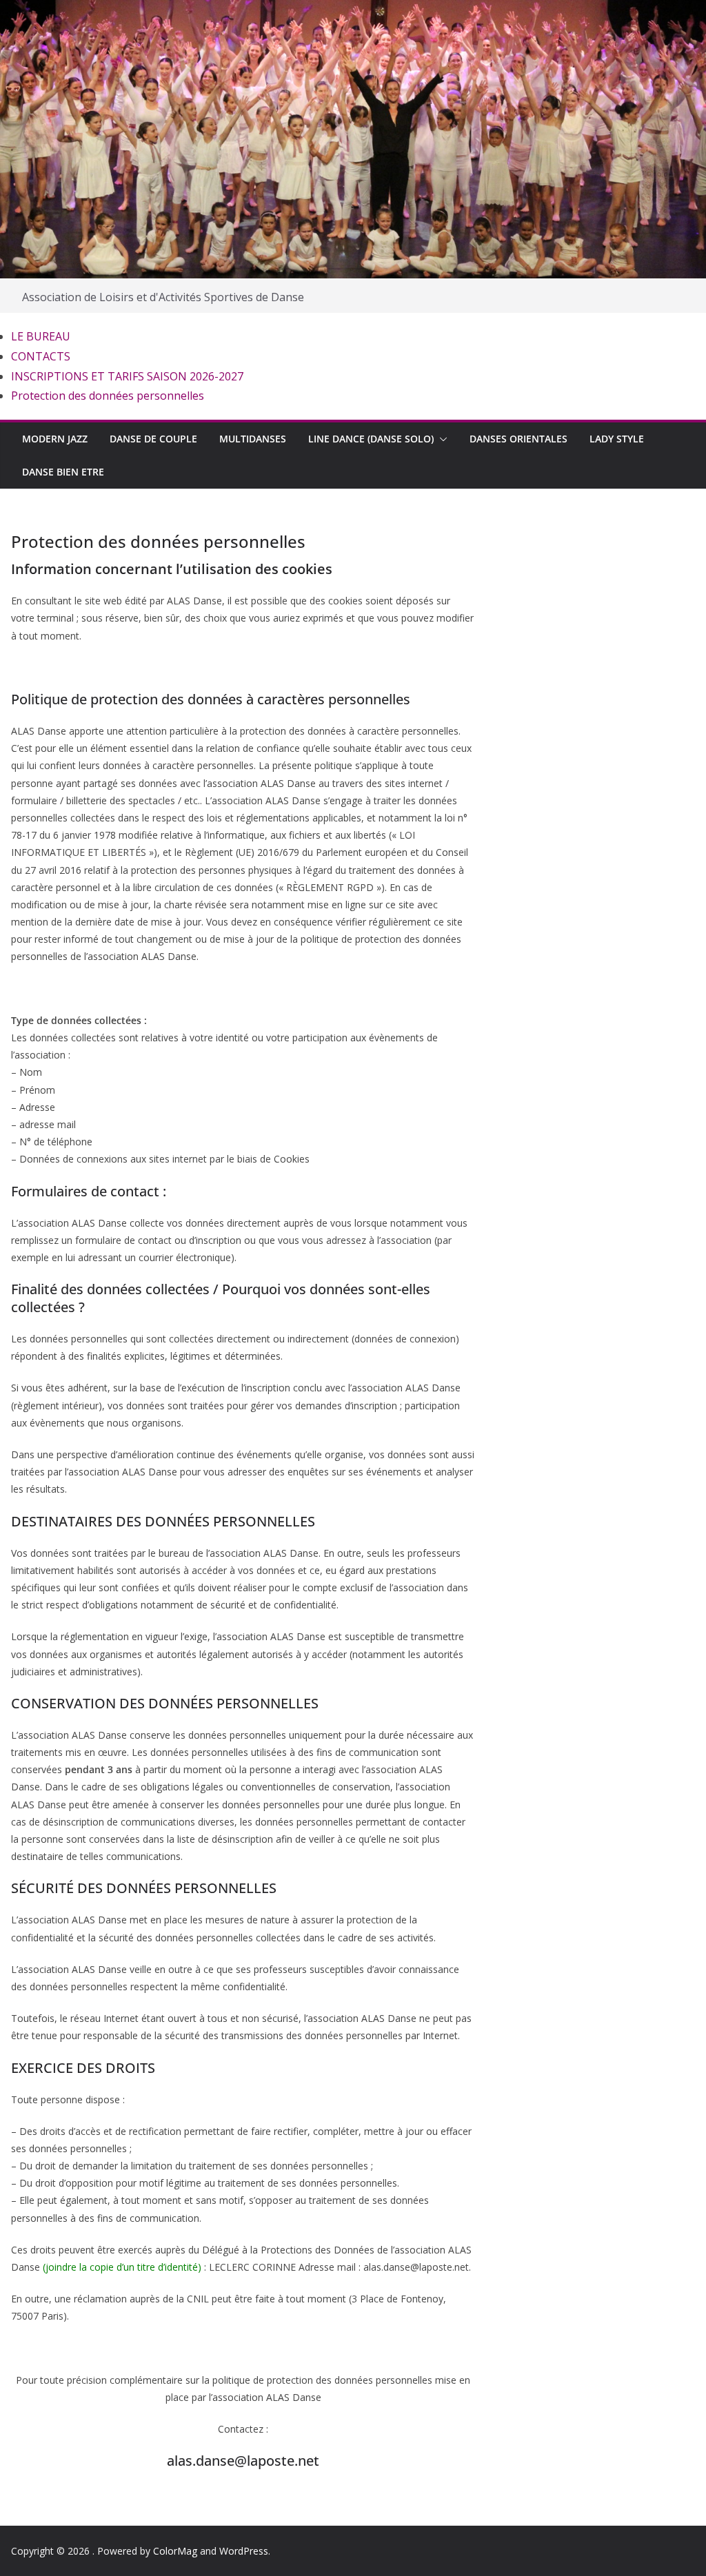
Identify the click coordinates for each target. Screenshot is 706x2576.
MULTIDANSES (253, 439)
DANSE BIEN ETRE (63, 472)
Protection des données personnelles (108, 396)
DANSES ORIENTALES (518, 439)
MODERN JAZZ (55, 439)
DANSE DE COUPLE (153, 439)
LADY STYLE (617, 439)
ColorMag (175, 2551)
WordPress (244, 2551)
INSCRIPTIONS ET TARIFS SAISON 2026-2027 (127, 376)
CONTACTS (41, 356)
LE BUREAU (41, 336)
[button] (441, 439)
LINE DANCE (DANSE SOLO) (371, 439)
